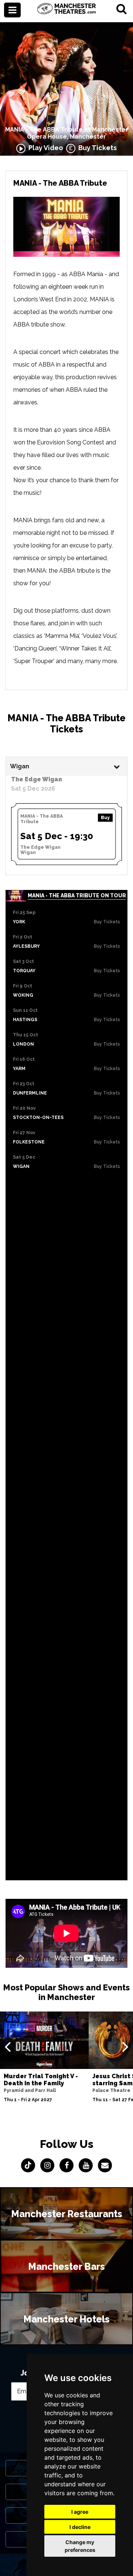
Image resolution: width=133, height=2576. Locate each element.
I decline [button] (80, 2527)
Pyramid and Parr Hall (30, 2090)
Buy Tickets (96, 148)
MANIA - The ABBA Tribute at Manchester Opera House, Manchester (67, 133)
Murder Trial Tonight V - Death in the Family (41, 2080)
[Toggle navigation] (12, 10)
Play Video (44, 148)
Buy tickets (107, 922)
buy (105, 818)
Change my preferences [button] (80, 2546)
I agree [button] (80, 2512)
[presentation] (8, 2046)
